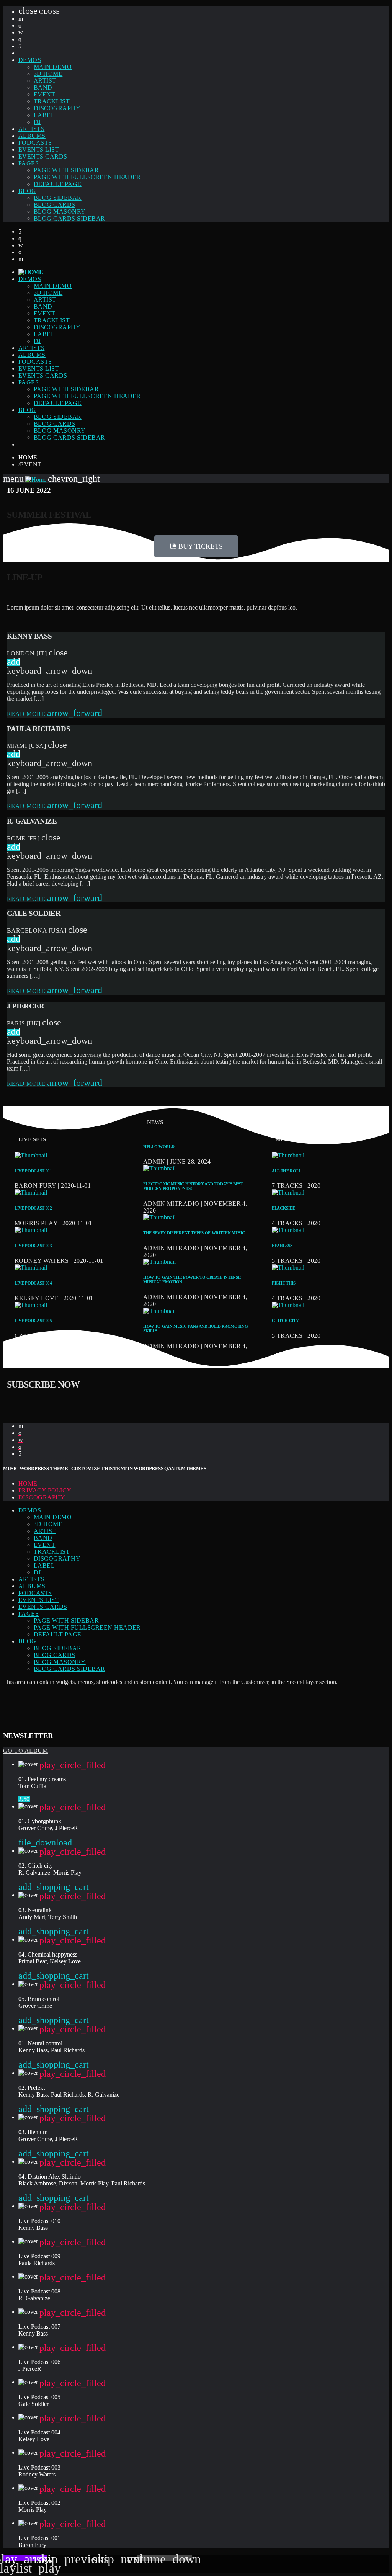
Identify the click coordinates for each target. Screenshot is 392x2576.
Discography (57, 108)
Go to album (25, 1751)
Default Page (58, 184)
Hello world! (159, 1147)
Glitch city (285, 1321)
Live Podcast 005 (33, 1321)
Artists (31, 129)
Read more (55, 714)
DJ (37, 122)
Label (44, 115)
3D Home (48, 74)
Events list (39, 150)
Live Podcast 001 (33, 1171)
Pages (29, 163)
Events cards (43, 156)
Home (28, 457)
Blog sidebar (58, 198)
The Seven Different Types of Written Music (194, 1233)
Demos (30, 60)
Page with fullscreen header (87, 177)
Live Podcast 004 (33, 1283)
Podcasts (35, 143)
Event (44, 94)
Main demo (53, 67)
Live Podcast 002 (33, 1208)
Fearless (282, 1246)
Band (43, 87)
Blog (27, 191)
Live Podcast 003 (33, 1246)
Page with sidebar (66, 170)
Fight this (284, 1283)
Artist (45, 81)
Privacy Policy (45, 1490)
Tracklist (52, 101)
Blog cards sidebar (69, 218)
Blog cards (55, 205)
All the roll (287, 1171)
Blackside (283, 1208)
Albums (32, 136)
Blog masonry (60, 212)
